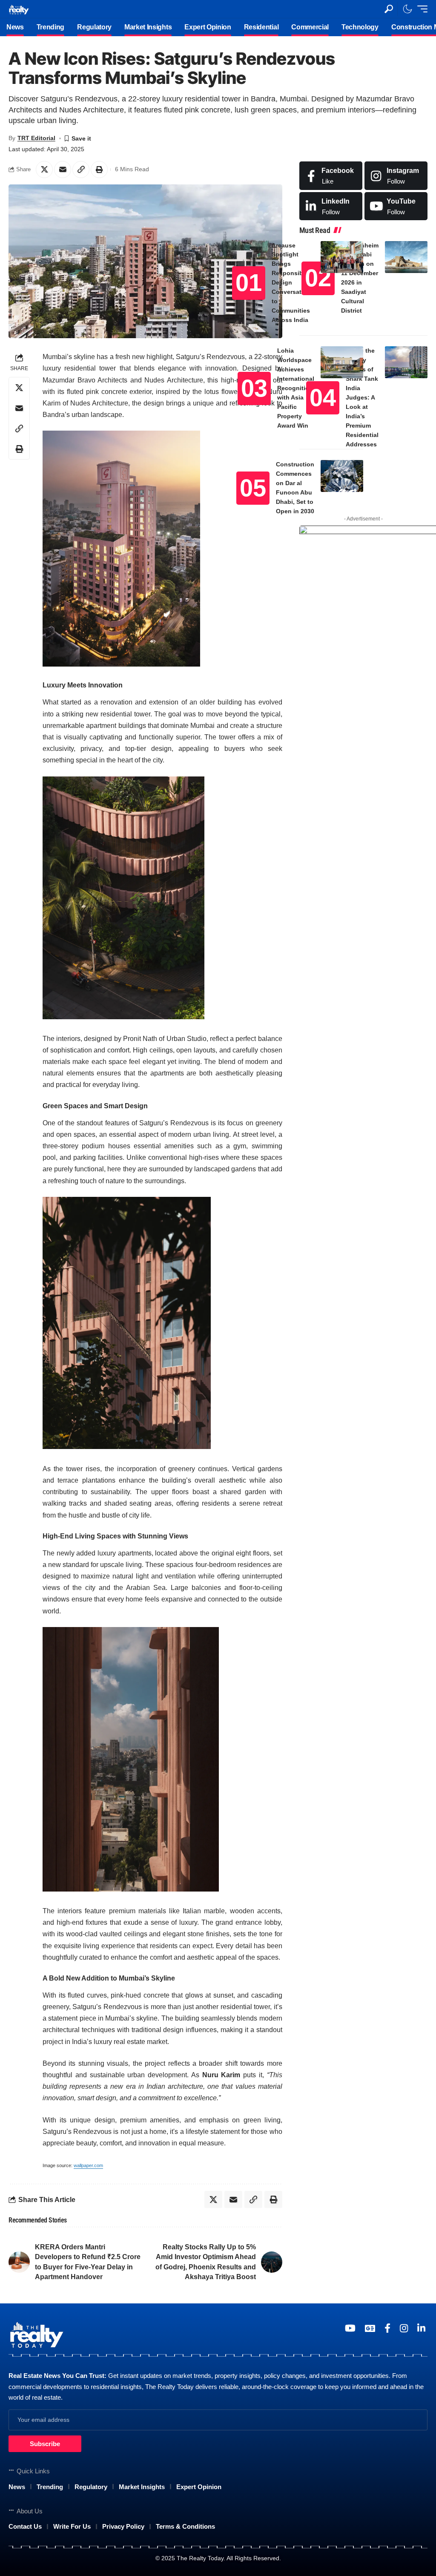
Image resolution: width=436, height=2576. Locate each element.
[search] (389, 9)
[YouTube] (350, 2328)
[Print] (99, 170)
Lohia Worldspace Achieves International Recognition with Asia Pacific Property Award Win (296, 388)
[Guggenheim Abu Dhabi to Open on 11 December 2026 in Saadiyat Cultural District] (406, 257)
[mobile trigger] (420, 9)
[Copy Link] (81, 170)
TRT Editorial (36, 138)
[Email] (63, 170)
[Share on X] (44, 170)
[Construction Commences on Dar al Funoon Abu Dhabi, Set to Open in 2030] (342, 476)
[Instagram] (396, 176)
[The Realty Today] (19, 9)
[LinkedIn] (331, 206)
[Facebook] (331, 176)
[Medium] (396, 206)
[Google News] (370, 2328)
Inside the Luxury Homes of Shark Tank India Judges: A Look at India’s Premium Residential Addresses (362, 397)
